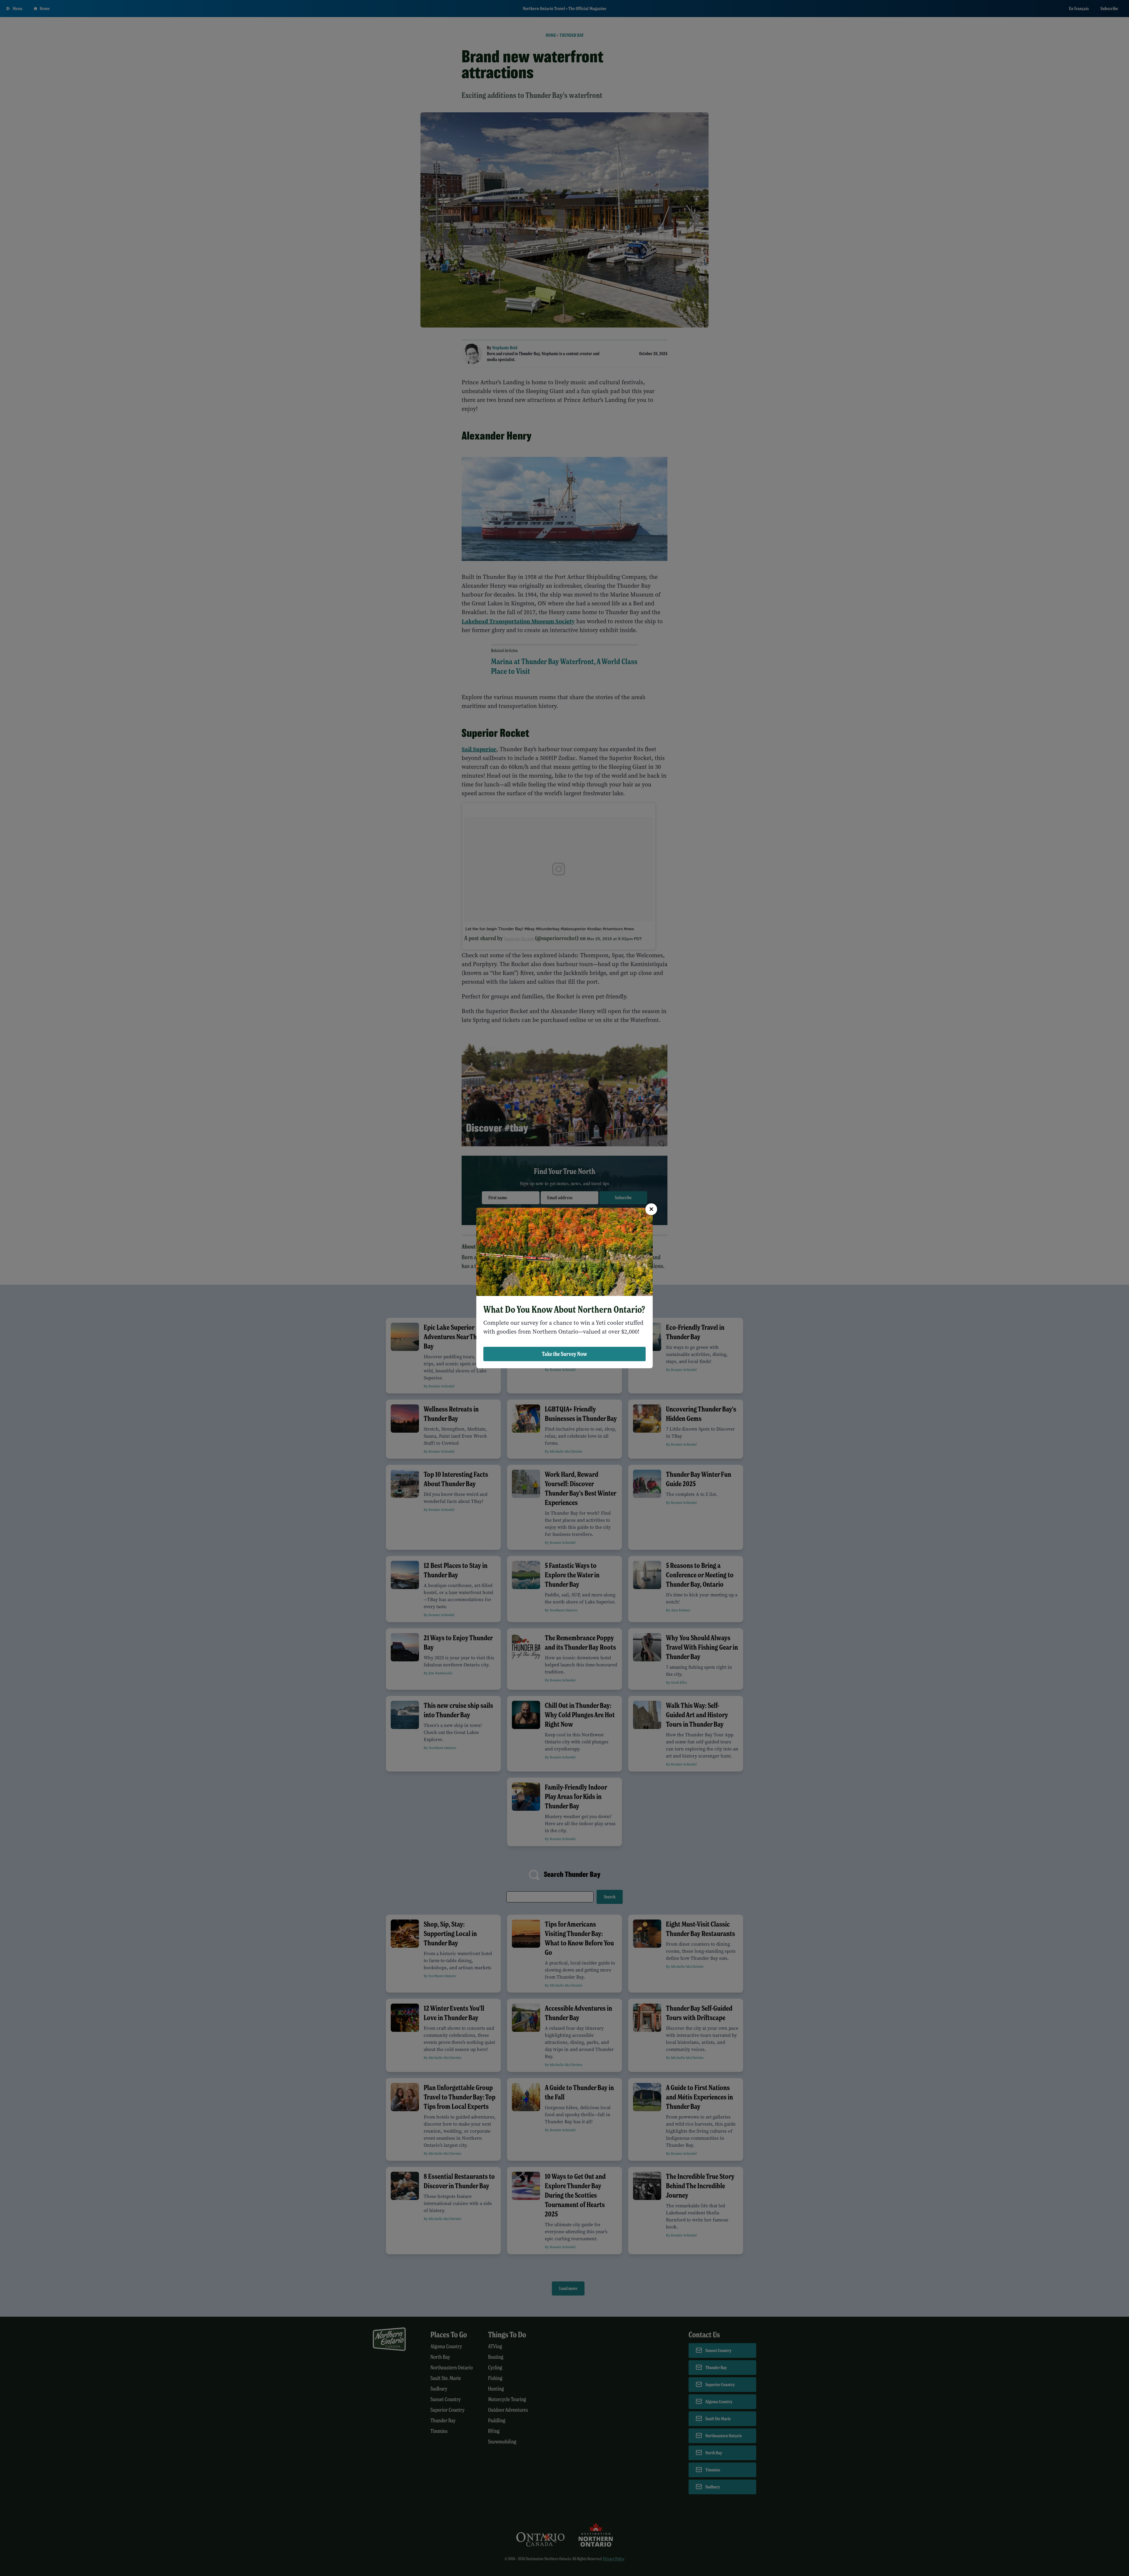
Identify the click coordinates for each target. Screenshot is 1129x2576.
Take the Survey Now (564, 1354)
